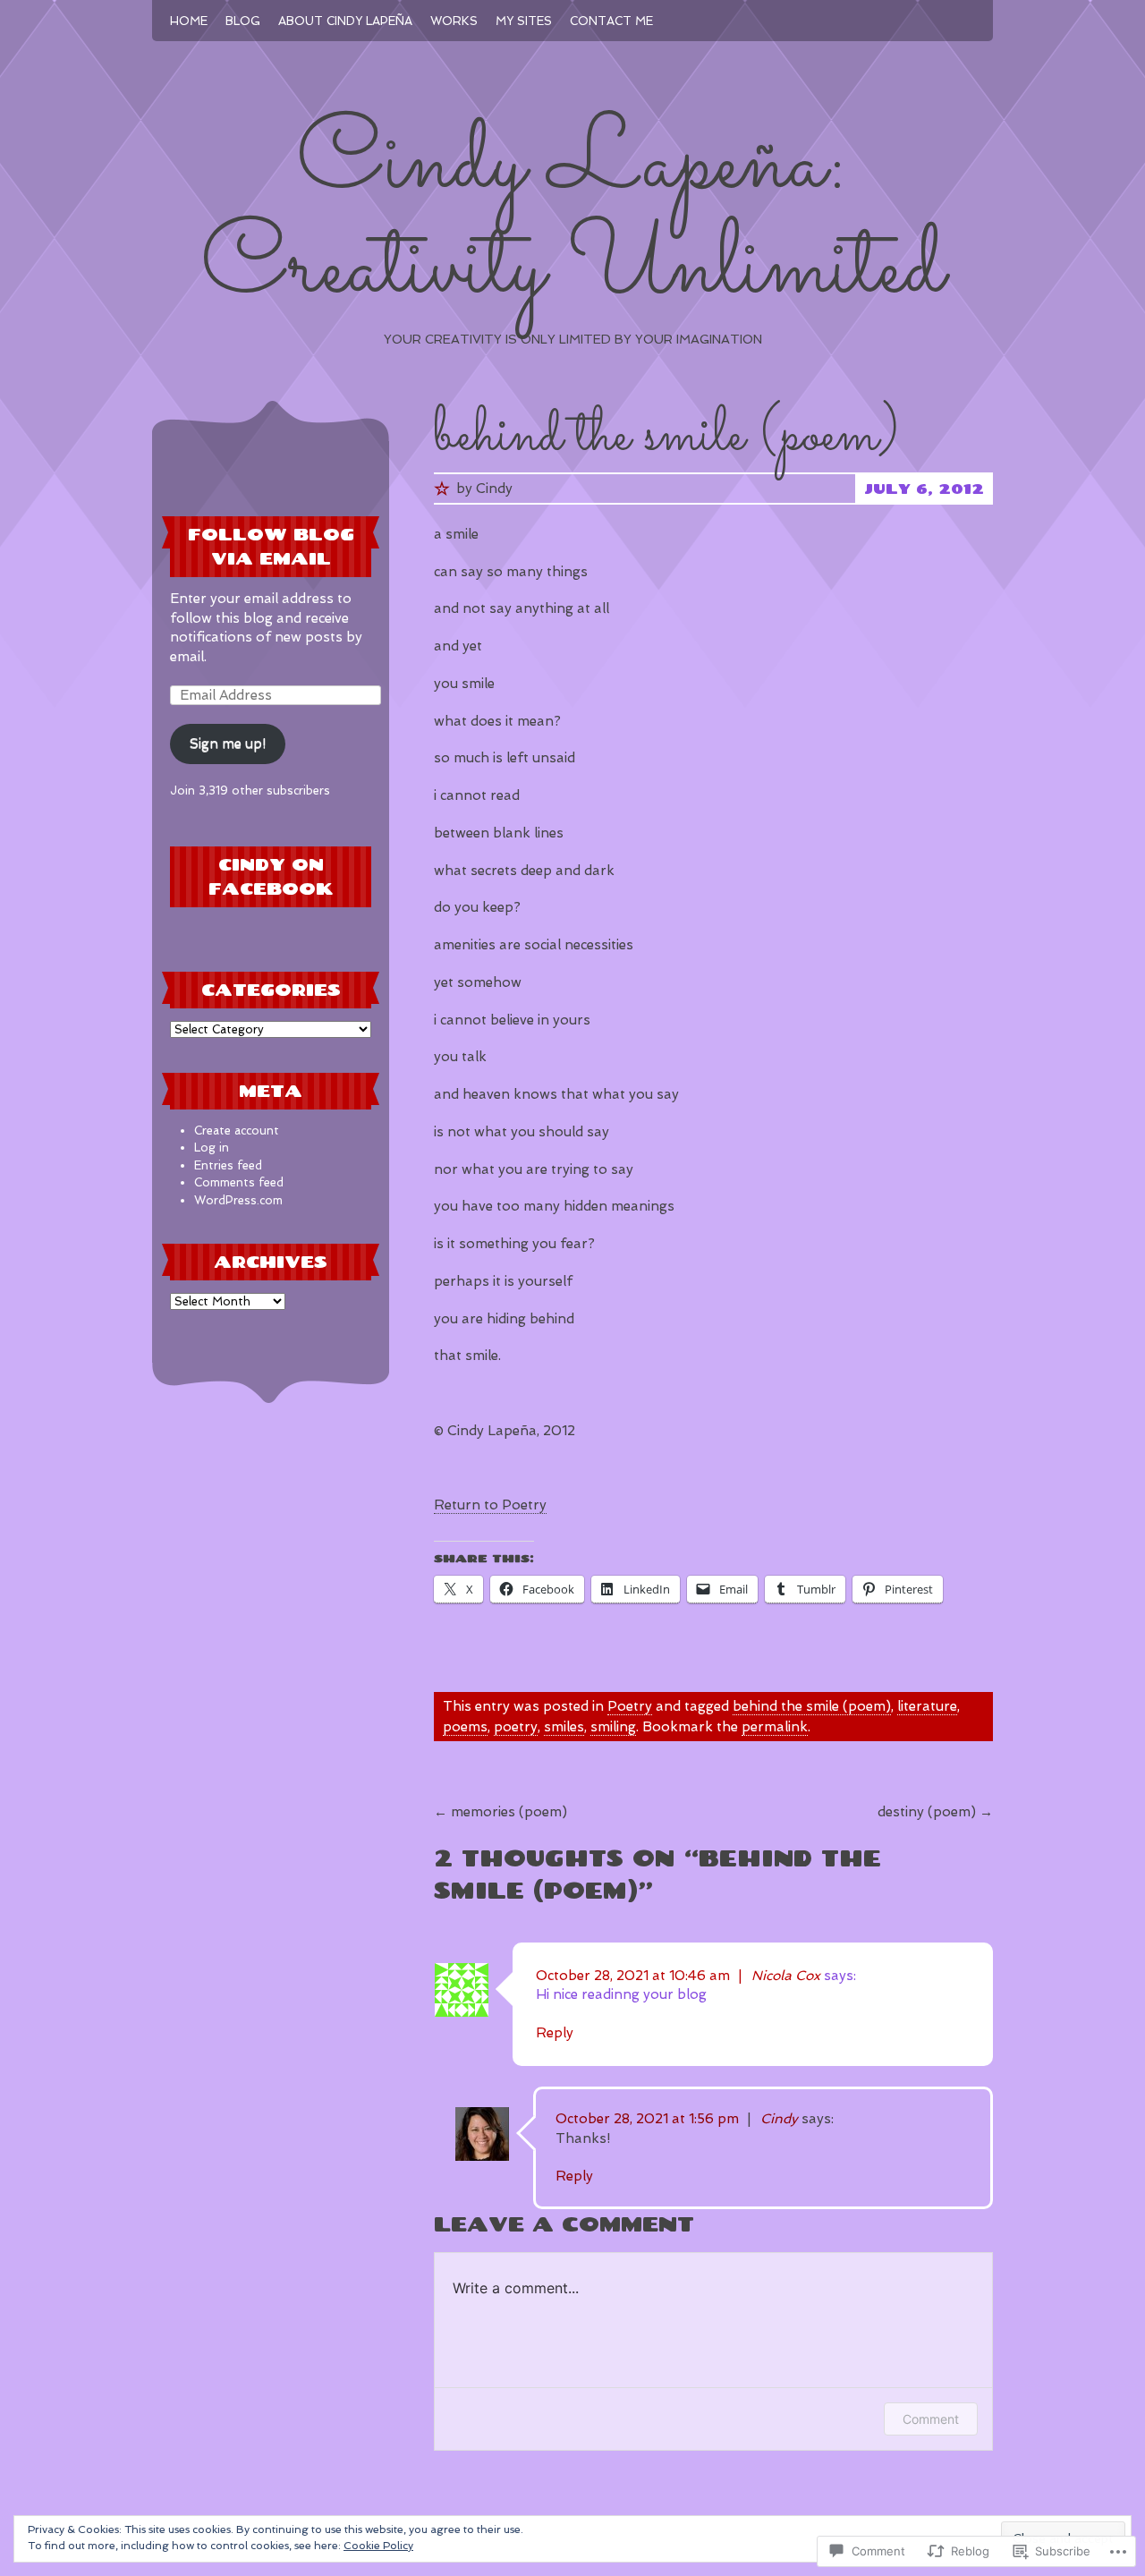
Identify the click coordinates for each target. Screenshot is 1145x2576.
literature (927, 1706)
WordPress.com (238, 1200)
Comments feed (239, 1182)
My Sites (524, 21)
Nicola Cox (786, 1976)
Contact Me (611, 21)
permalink (775, 1727)
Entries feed (228, 1165)
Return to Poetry (490, 1505)
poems (465, 1727)
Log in (212, 1148)
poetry (516, 1727)
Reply (555, 2033)
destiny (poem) (935, 1812)
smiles (564, 1727)
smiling (613, 1727)
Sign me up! (228, 744)
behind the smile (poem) (812, 1706)
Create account (237, 1131)
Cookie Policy (378, 2546)
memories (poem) (500, 1812)
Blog (243, 21)
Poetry (630, 1706)
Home (189, 21)
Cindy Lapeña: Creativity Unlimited (573, 217)
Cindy (494, 489)
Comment (931, 2419)
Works (454, 21)
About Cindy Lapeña (345, 21)
